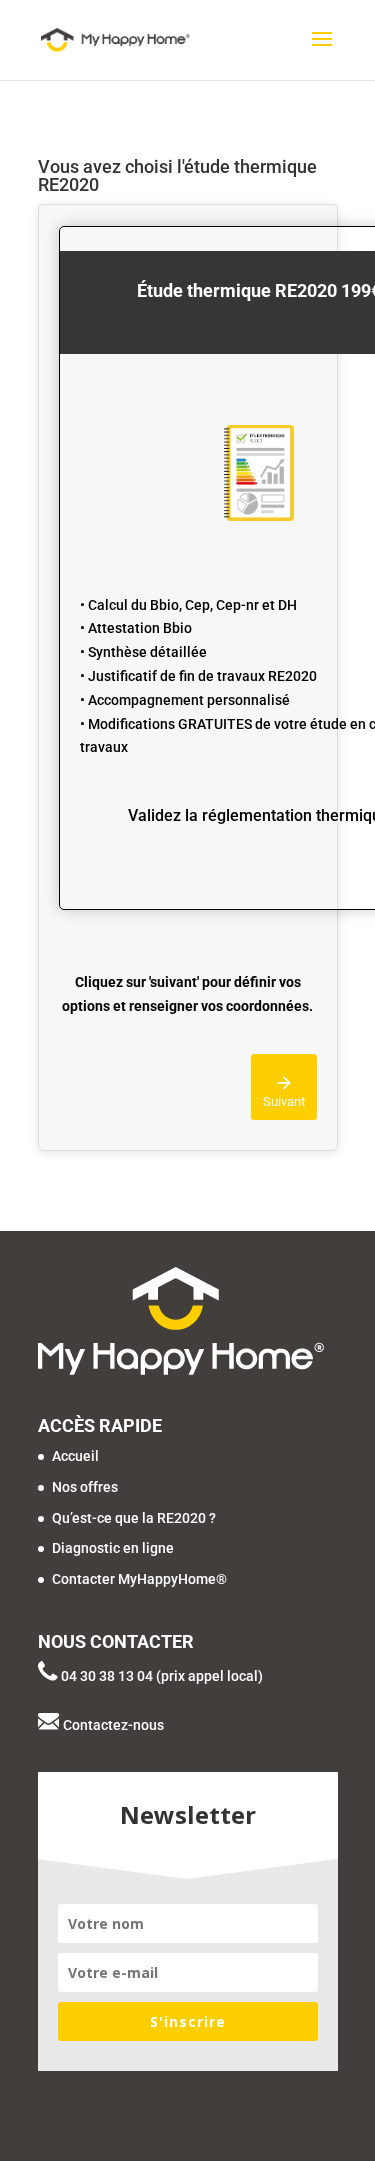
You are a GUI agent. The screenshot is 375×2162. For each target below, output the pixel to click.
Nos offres (85, 1487)
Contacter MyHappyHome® (139, 1579)
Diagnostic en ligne (113, 1548)
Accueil (75, 1456)
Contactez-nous (113, 1725)
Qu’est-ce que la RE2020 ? (134, 1518)
